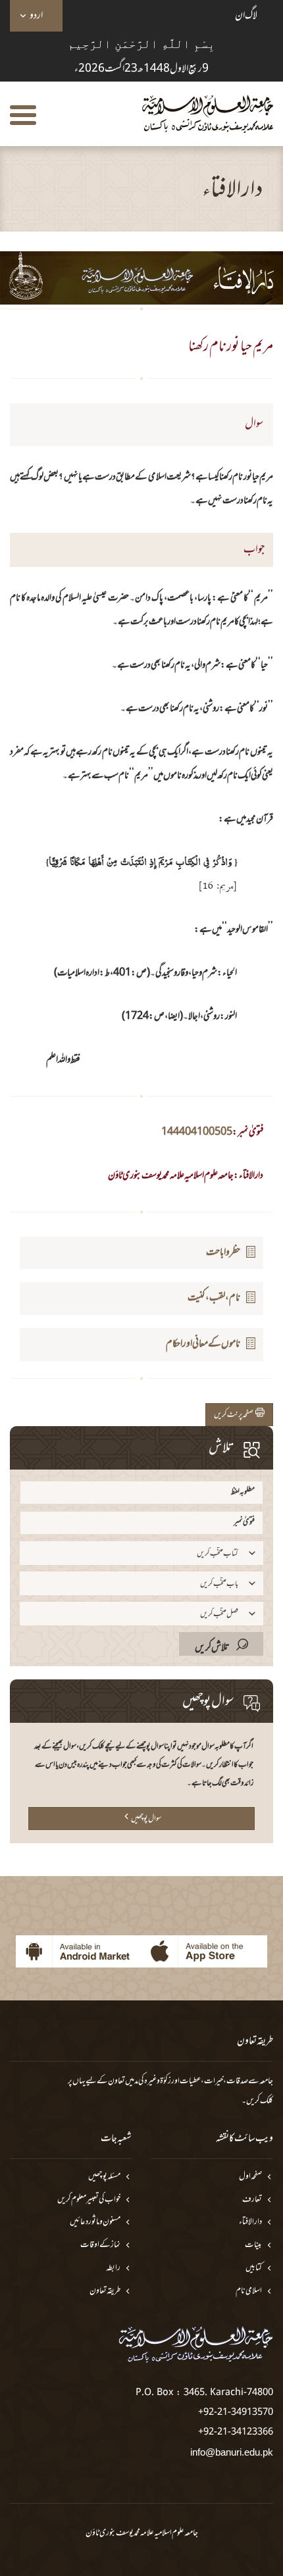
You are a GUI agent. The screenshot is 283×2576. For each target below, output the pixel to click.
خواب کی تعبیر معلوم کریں (89, 2200)
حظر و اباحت (223, 1252)
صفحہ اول (250, 2177)
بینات (253, 2245)
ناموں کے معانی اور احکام (203, 1344)
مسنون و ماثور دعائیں (95, 2222)
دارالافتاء (250, 2222)
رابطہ (113, 2268)
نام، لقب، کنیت (214, 1298)
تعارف (252, 2200)
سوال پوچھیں (146, 1819)
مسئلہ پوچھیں (104, 2177)
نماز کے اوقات (100, 2245)
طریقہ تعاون (105, 2291)
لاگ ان (246, 16)
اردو (36, 16)
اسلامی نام (249, 2291)
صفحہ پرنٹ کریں (235, 1415)
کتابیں (254, 2268)
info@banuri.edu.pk (232, 2452)
